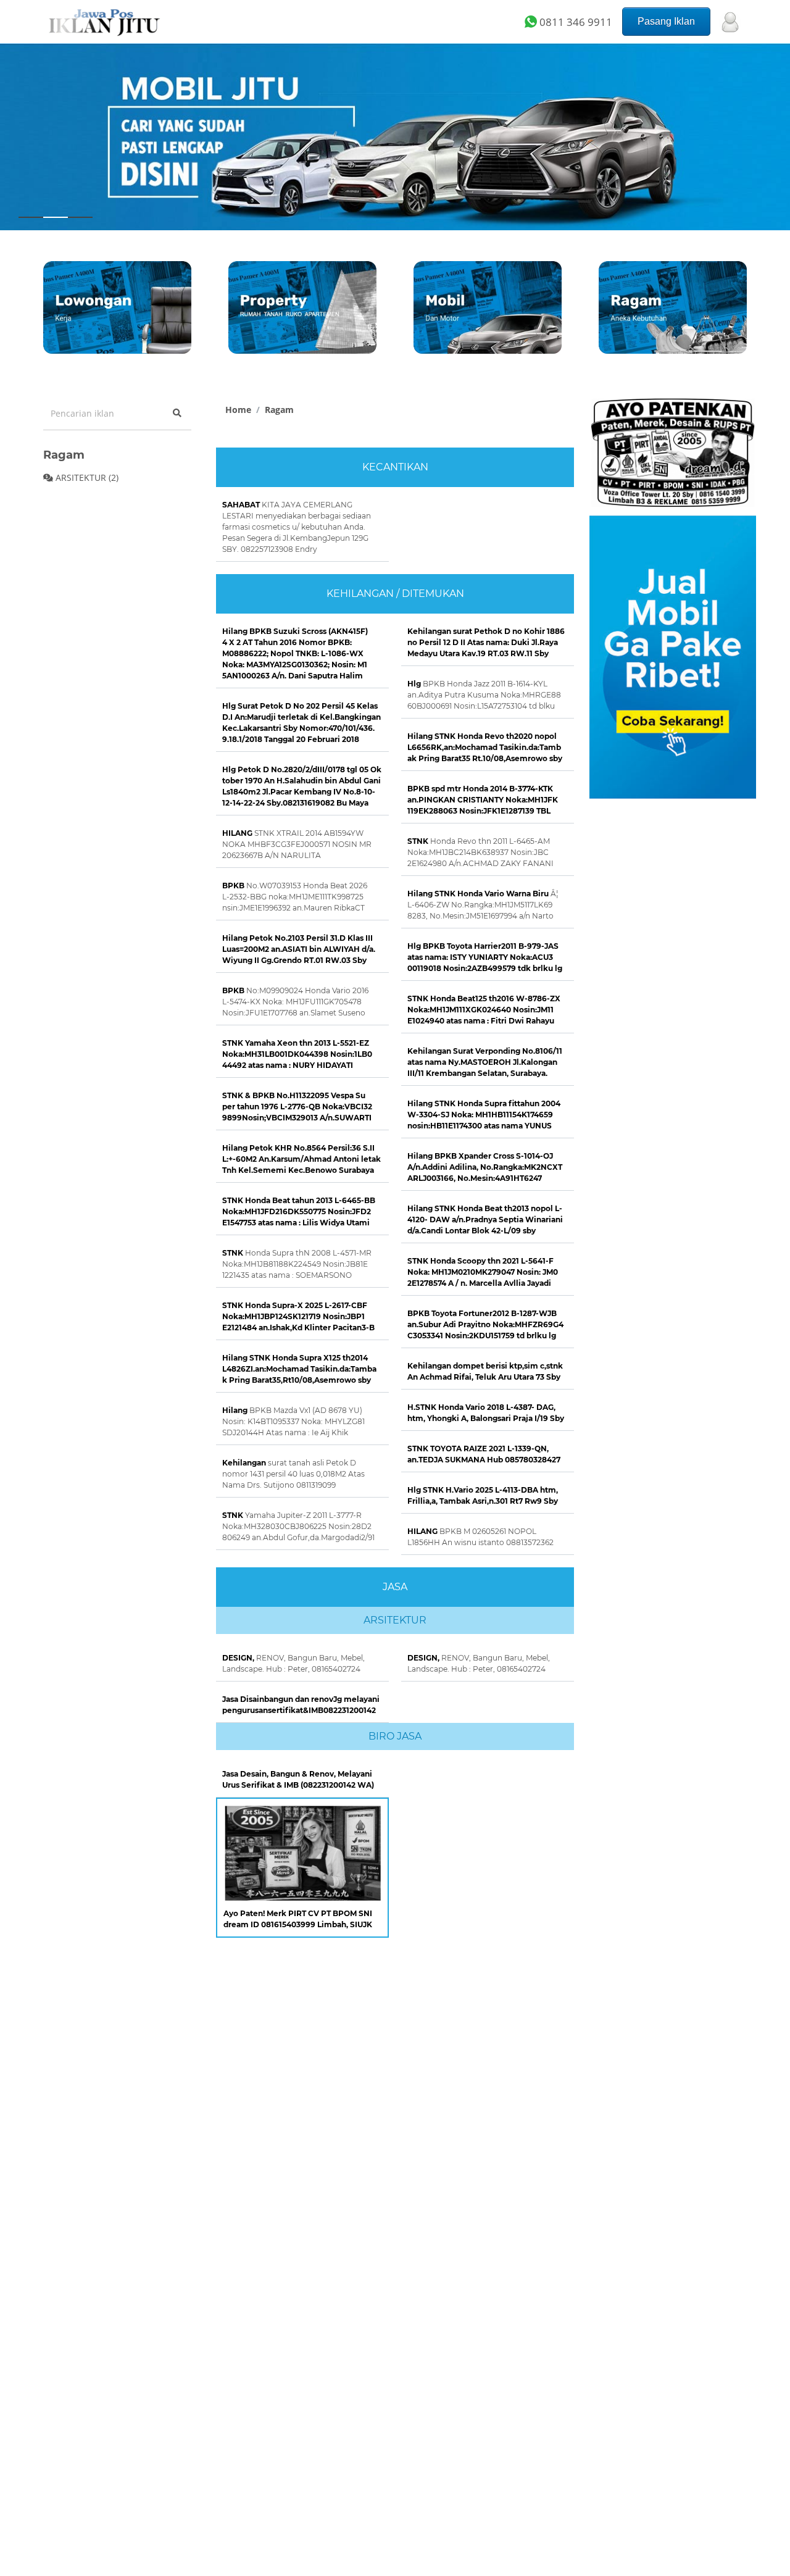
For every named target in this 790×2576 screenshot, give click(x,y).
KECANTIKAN (395, 467)
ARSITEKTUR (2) (86, 477)
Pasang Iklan (666, 21)
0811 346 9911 (575, 22)
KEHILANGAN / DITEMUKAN (395, 594)
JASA (395, 1587)
